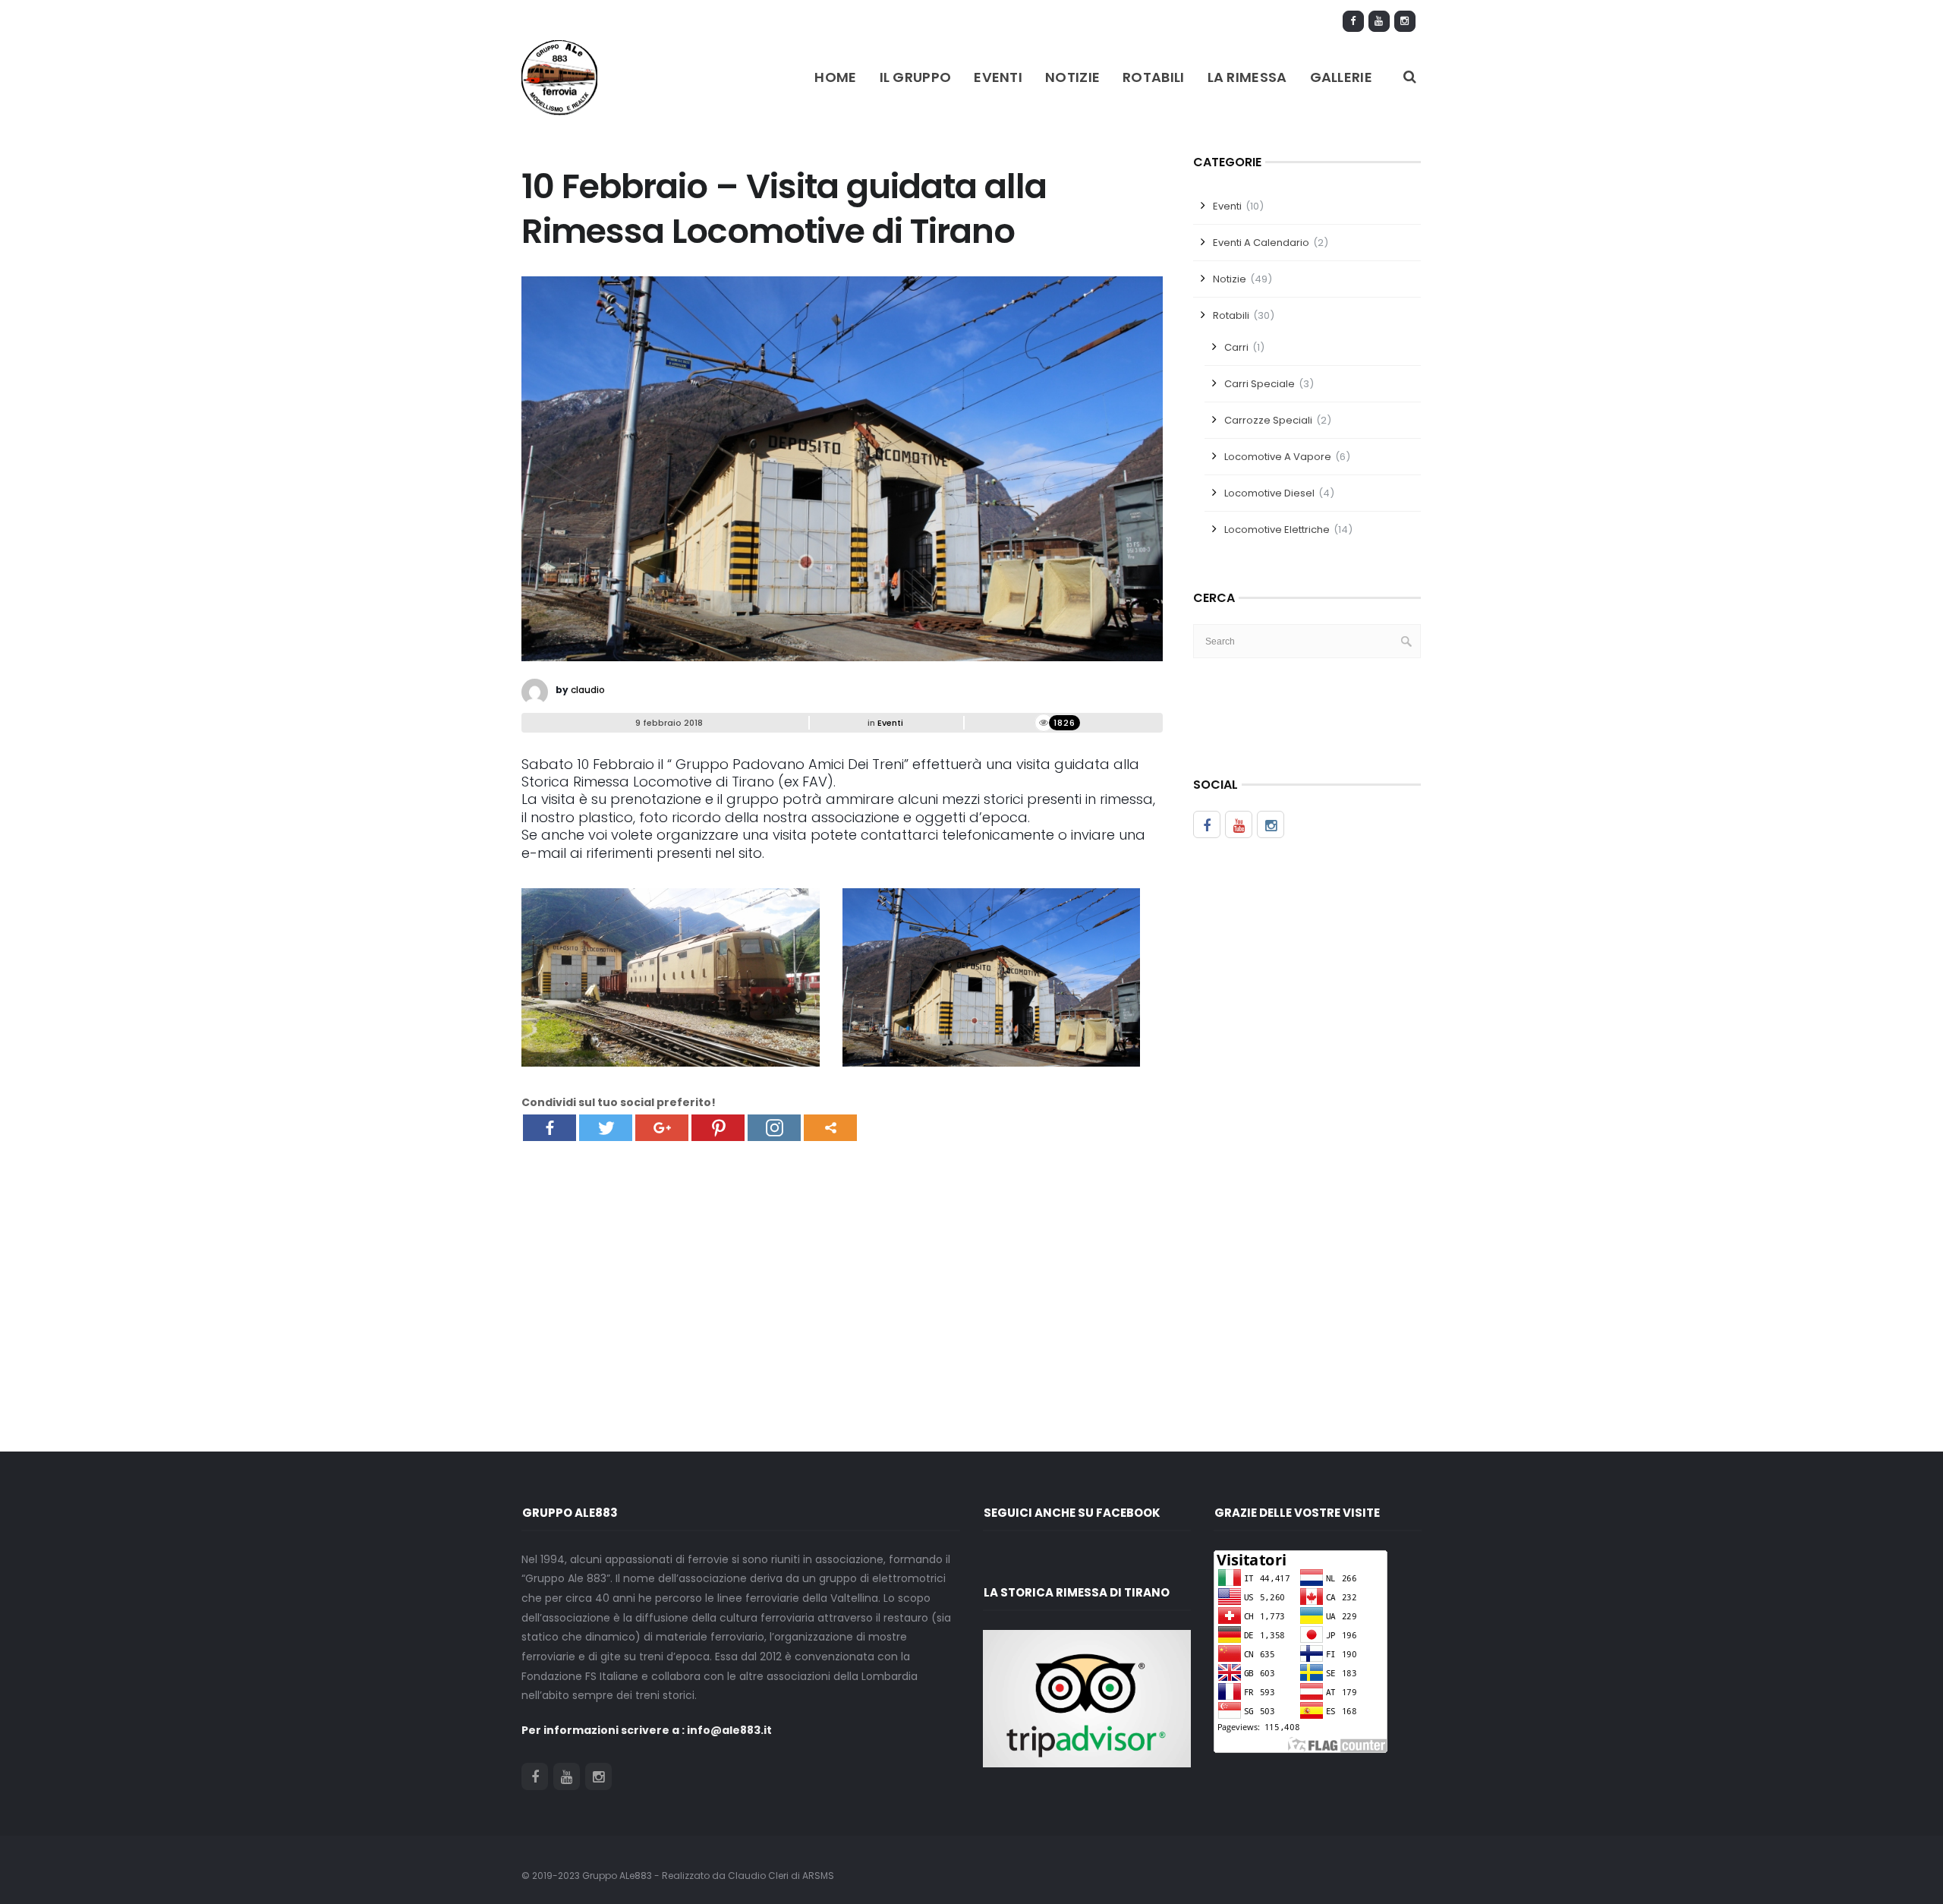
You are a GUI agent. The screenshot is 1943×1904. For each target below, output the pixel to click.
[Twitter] (606, 1128)
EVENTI (998, 77)
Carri (1236, 347)
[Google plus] (662, 1128)
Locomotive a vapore (1278, 457)
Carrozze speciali (1268, 420)
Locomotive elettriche (1277, 530)
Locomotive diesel (1269, 493)
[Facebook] (550, 1128)
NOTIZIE (1072, 77)
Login (1316, 20)
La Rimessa (1247, 77)
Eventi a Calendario (1261, 243)
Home (835, 77)
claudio (588, 690)
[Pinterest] (718, 1128)
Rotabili (1153, 77)
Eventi (890, 723)
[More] (830, 1128)
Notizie (1230, 279)
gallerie (1341, 77)
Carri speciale (1260, 384)
